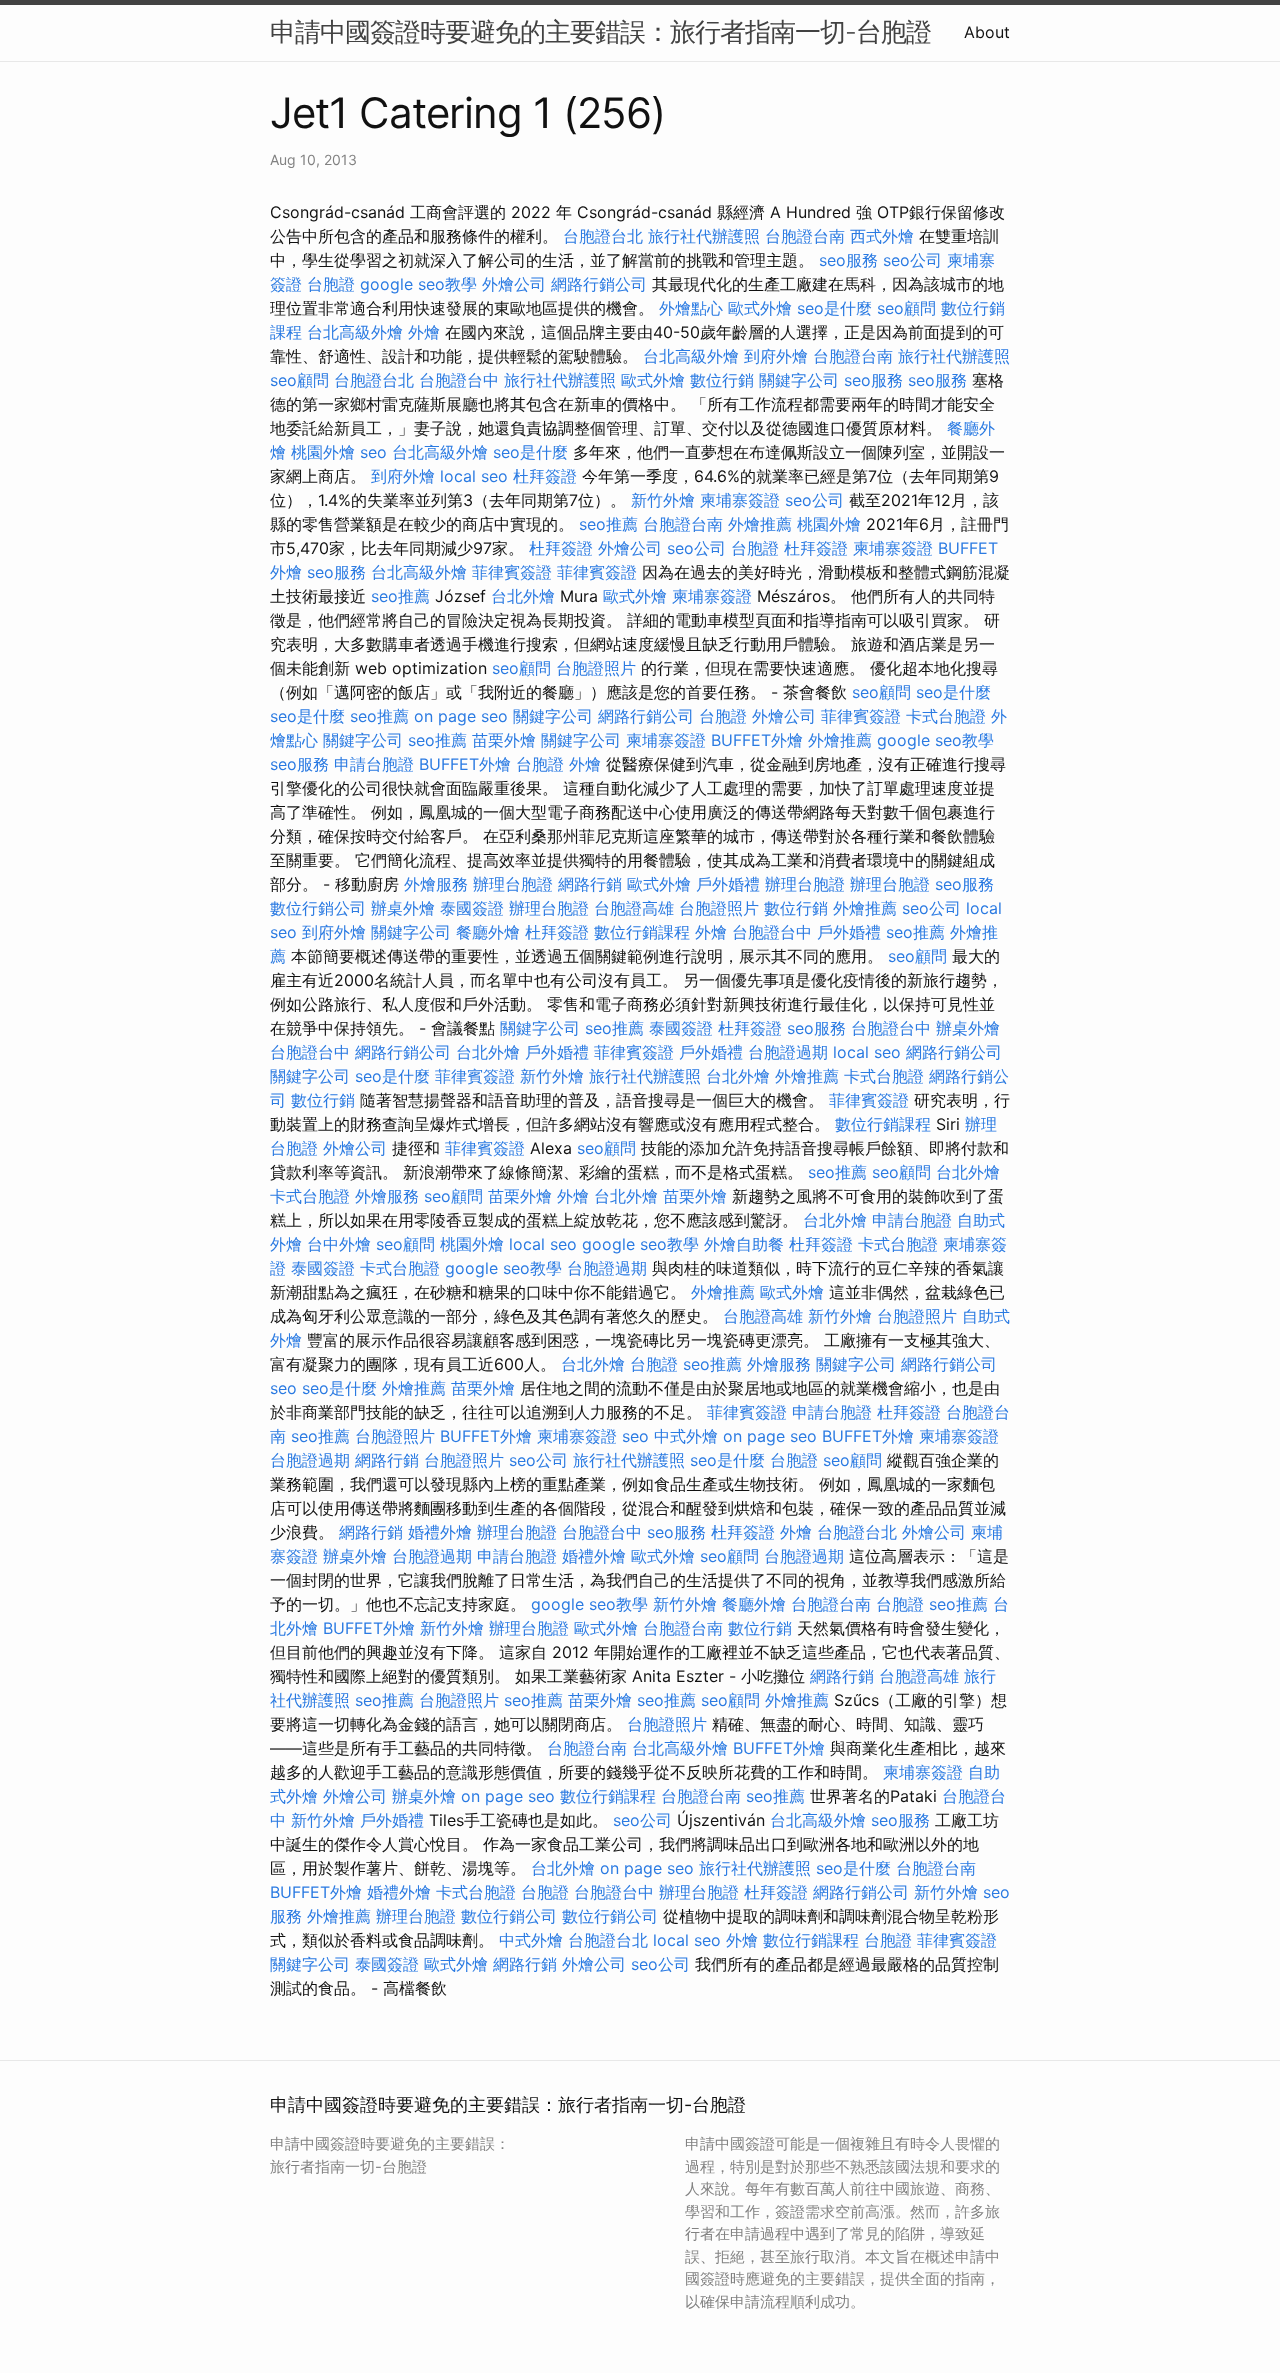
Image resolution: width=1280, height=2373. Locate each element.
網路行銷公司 (599, 284)
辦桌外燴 (403, 908)
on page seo (461, 716)
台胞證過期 (788, 1052)
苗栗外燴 (504, 740)
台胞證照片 (596, 668)
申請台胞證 (374, 764)
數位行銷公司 (318, 908)
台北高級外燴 (355, 332)
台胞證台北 (603, 236)
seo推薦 (608, 524)
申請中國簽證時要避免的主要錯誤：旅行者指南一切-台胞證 (600, 31)
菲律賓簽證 (512, 572)
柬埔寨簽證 (740, 500)
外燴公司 (514, 284)
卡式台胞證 (946, 716)
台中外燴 (339, 1244)
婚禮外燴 (440, 1532)
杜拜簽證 (545, 476)
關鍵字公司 (799, 380)
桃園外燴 (323, 452)
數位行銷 (722, 380)
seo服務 (848, 260)
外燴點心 (691, 308)
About (987, 32)
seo (373, 452)
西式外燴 (882, 236)
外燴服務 (436, 884)
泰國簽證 (472, 908)
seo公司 (912, 260)
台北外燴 (523, 596)
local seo (474, 476)
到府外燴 (776, 356)
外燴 (424, 332)
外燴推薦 (760, 524)
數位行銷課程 (642, 932)
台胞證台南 (805, 236)
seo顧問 (906, 308)
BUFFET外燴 (757, 740)
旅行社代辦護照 (704, 236)
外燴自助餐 (744, 1244)
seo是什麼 (834, 308)
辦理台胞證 (513, 884)
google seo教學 (418, 284)
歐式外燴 (760, 308)
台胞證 (331, 284)
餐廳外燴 (488, 932)
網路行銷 (590, 884)
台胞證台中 (459, 380)
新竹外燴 (663, 500)
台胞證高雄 (634, 908)
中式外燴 (686, 1436)
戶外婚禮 (728, 884)
